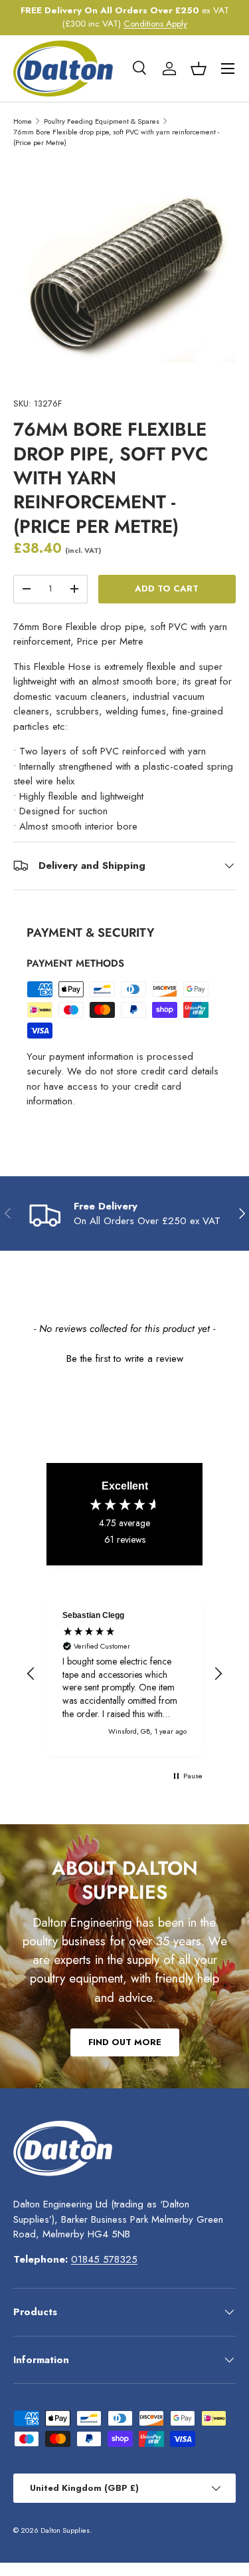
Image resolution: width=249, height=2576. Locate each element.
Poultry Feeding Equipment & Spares (102, 121)
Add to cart (167, 588)
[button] (199, 69)
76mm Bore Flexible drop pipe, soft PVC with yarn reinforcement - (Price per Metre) (116, 137)
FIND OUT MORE (125, 2042)
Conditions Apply (155, 24)
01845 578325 (104, 2259)
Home (23, 121)
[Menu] (228, 69)
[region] (124, 1674)
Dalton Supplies (65, 2530)
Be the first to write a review (125, 1359)
